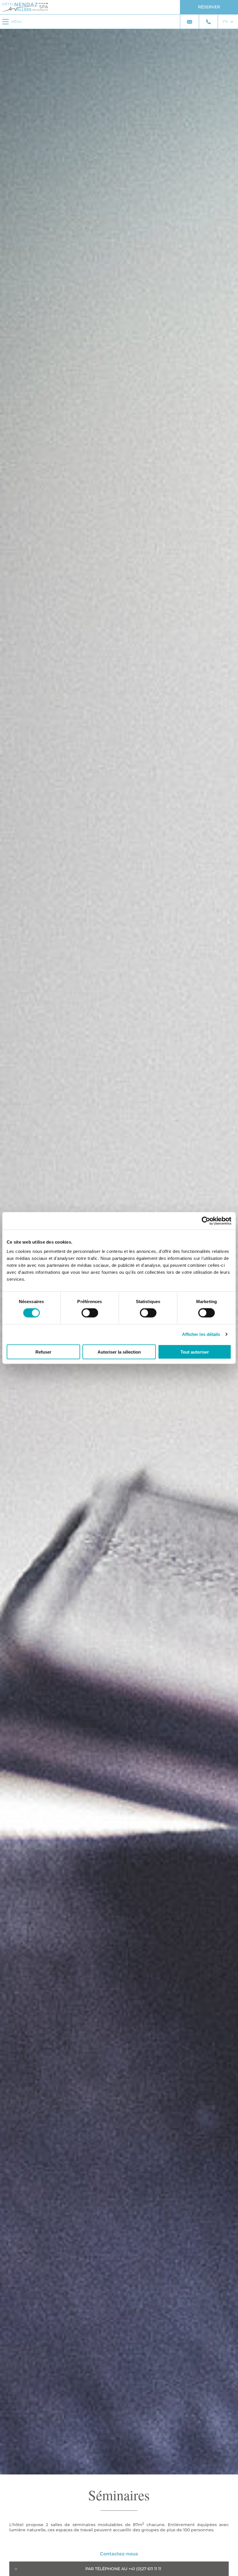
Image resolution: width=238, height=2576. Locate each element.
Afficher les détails (201, 1334)
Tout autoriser (195, 1352)
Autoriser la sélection (119, 1352)
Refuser (43, 1352)
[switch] (90, 1313)
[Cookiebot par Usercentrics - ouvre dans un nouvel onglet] (206, 1221)
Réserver (209, 7)
